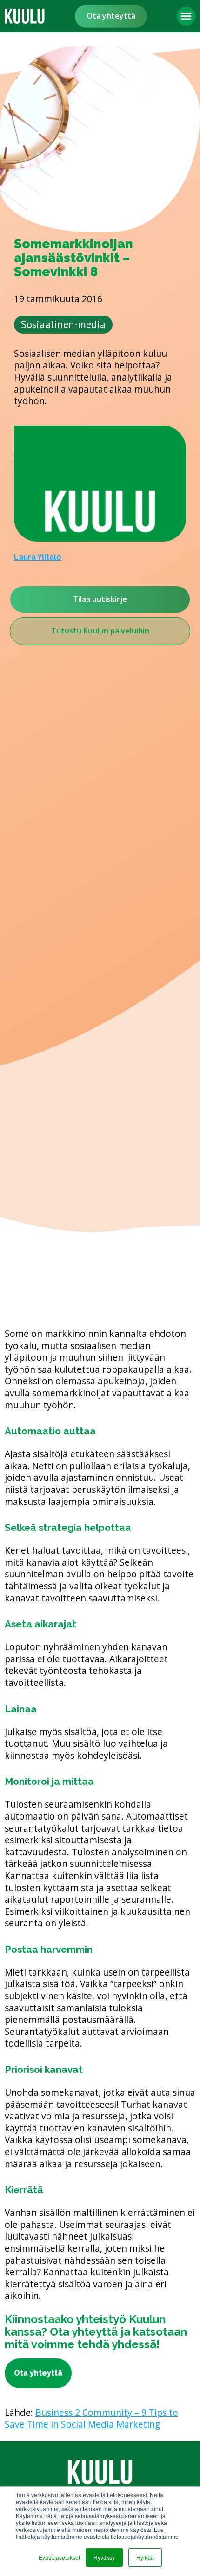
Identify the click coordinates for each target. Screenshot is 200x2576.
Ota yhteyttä (111, 16)
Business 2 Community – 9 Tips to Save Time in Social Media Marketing (91, 2418)
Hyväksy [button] (104, 2557)
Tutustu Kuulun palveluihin (100, 631)
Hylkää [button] (145, 2557)
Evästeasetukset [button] (59, 2557)
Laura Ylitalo (38, 557)
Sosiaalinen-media (63, 324)
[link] (25, 16)
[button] (186, 16)
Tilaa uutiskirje (100, 599)
